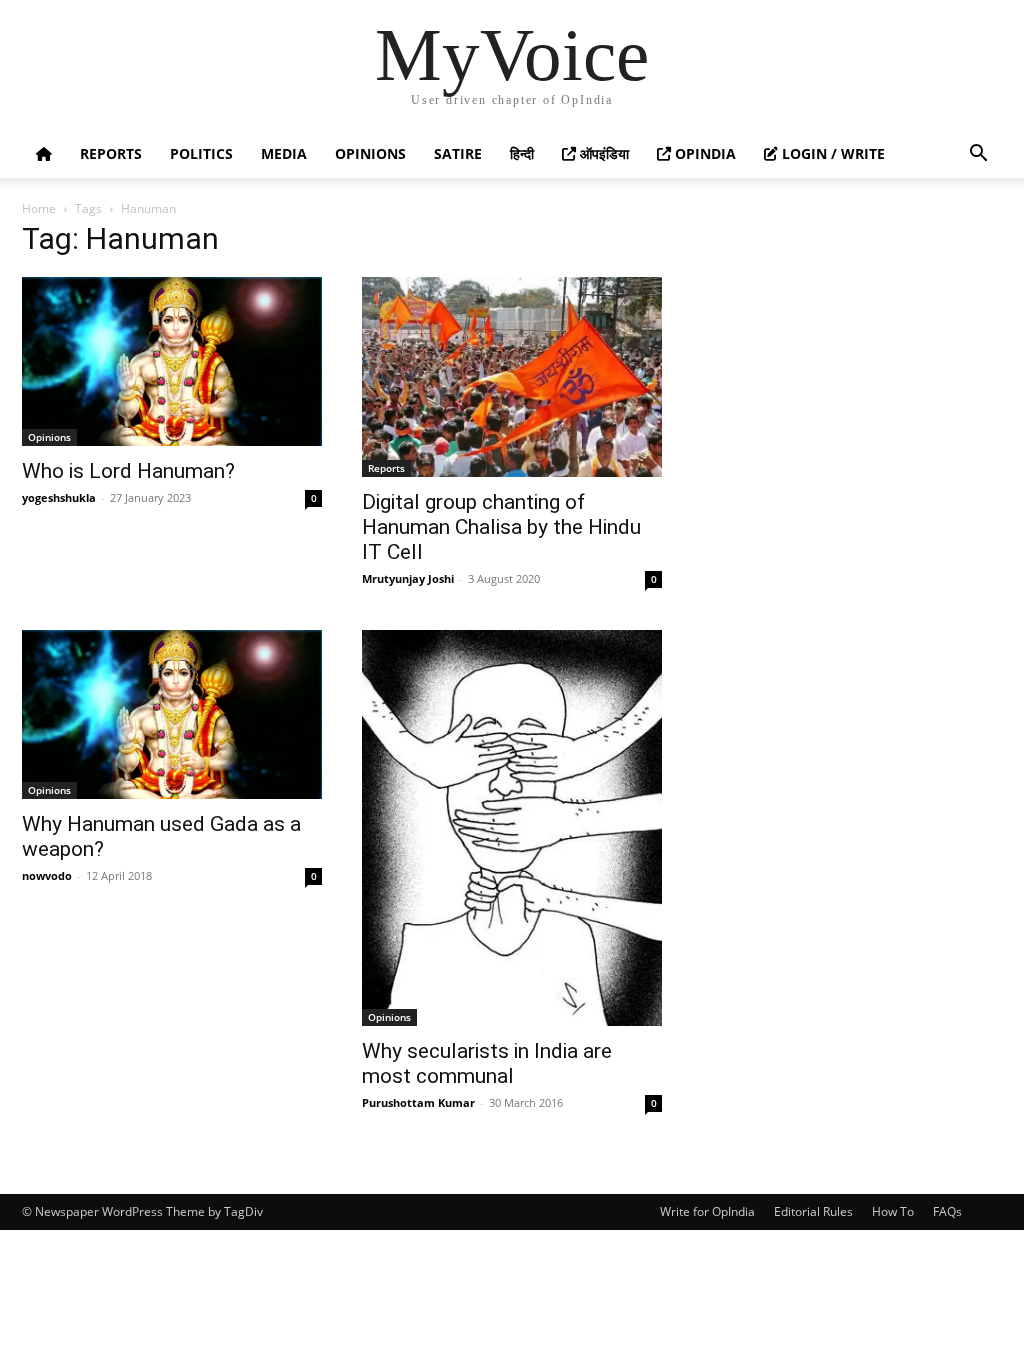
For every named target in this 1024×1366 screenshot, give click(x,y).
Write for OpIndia (707, 1211)
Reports (111, 153)
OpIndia (703, 153)
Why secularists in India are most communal (487, 1063)
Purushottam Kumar (418, 1102)
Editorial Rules (813, 1211)
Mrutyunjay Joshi (408, 578)
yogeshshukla (59, 497)
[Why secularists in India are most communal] (512, 827)
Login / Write (831, 153)
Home (39, 208)
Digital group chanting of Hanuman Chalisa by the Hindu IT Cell (501, 527)
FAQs (947, 1211)
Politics (201, 153)
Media (284, 153)
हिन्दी (522, 153)
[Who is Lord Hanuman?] (172, 361)
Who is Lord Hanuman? (128, 471)
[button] (978, 155)
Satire (458, 153)
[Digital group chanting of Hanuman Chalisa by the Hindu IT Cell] (512, 377)
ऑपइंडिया (602, 153)
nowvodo (47, 875)
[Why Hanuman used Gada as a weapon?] (172, 714)
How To (893, 1211)
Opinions (370, 153)
